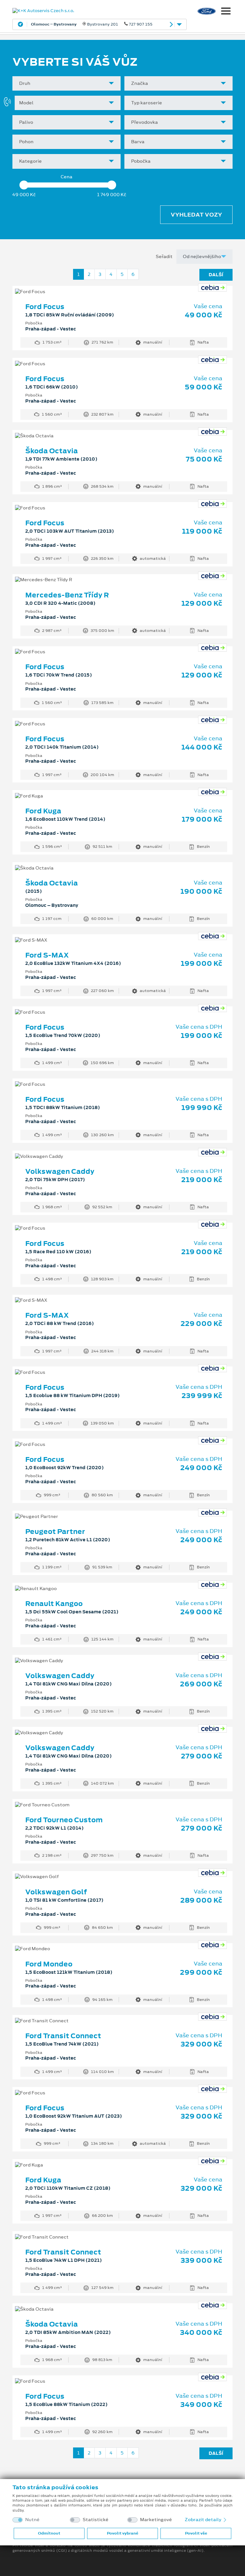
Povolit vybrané (122, 2533)
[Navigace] (226, 12)
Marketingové (156, 2520)
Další (216, 275)
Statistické (96, 2520)
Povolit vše (196, 2533)
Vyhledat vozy (196, 215)
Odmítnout (49, 2533)
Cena (67, 177)
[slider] (24, 185)
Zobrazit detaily (204, 2520)
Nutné (32, 2520)
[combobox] (67, 83)
